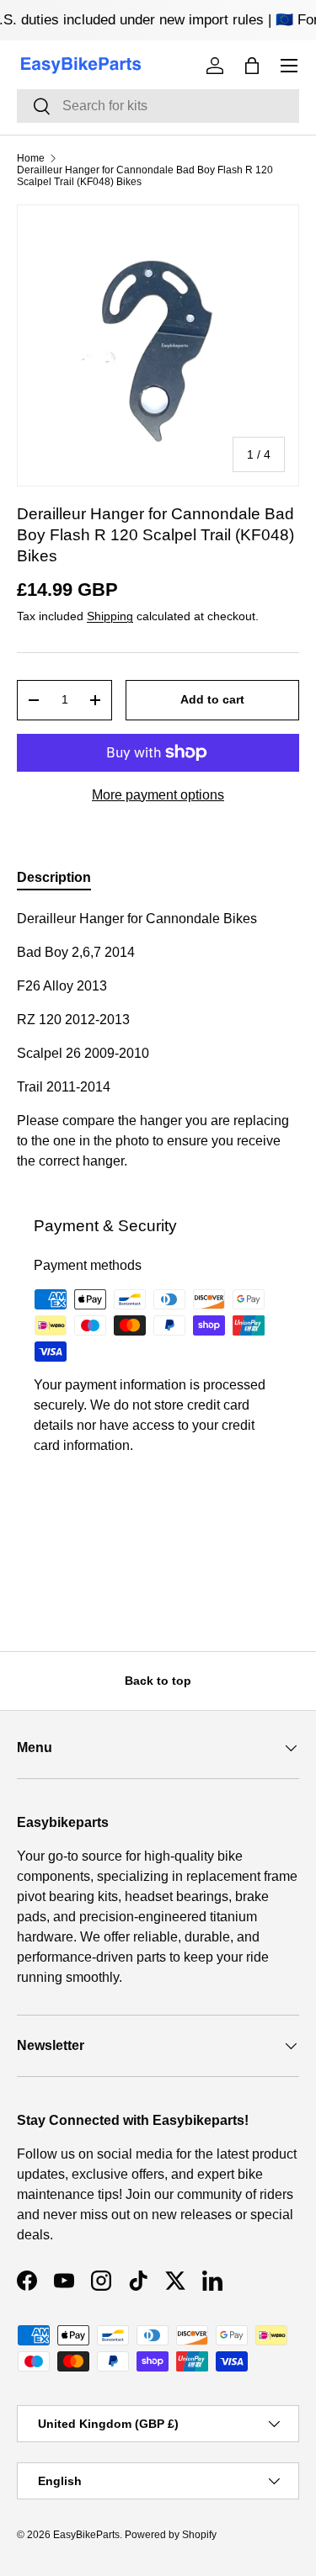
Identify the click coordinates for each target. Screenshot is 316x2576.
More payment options (158, 795)
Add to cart (212, 699)
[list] (158, 345)
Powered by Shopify (171, 2535)
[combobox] (158, 106)
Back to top (158, 1681)
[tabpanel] (158, 1040)
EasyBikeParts (86, 2535)
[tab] (54, 878)
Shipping (110, 616)
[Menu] (289, 66)
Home (31, 158)
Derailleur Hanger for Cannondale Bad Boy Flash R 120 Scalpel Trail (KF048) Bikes (145, 176)
